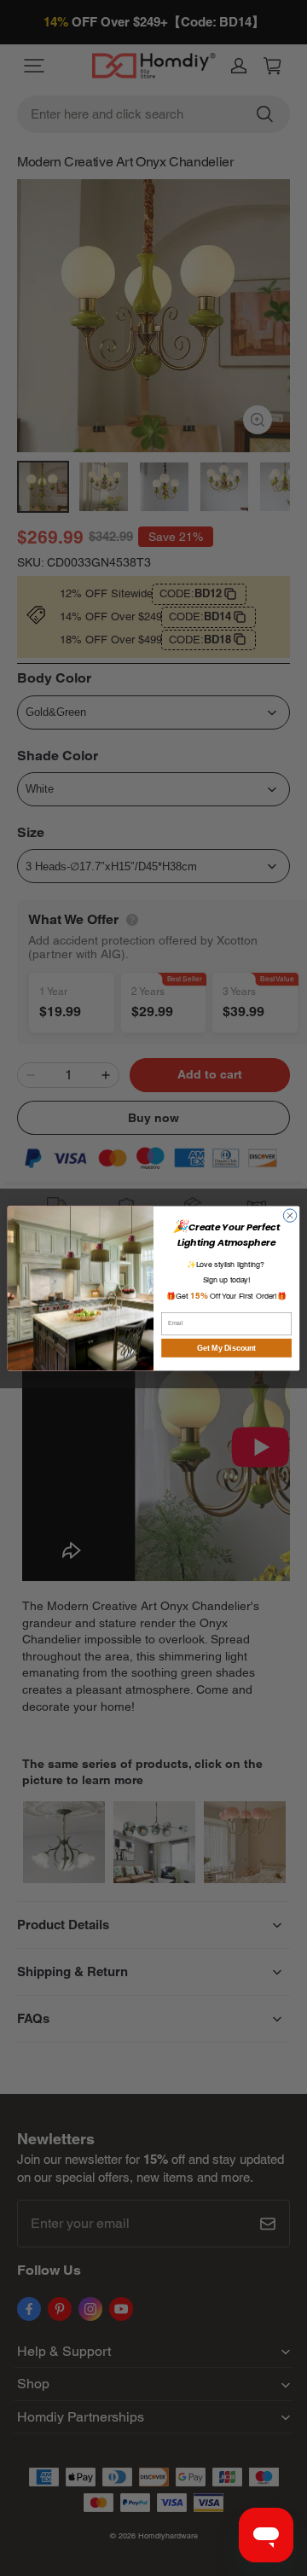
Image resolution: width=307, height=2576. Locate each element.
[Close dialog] (290, 1215)
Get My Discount (227, 1347)
